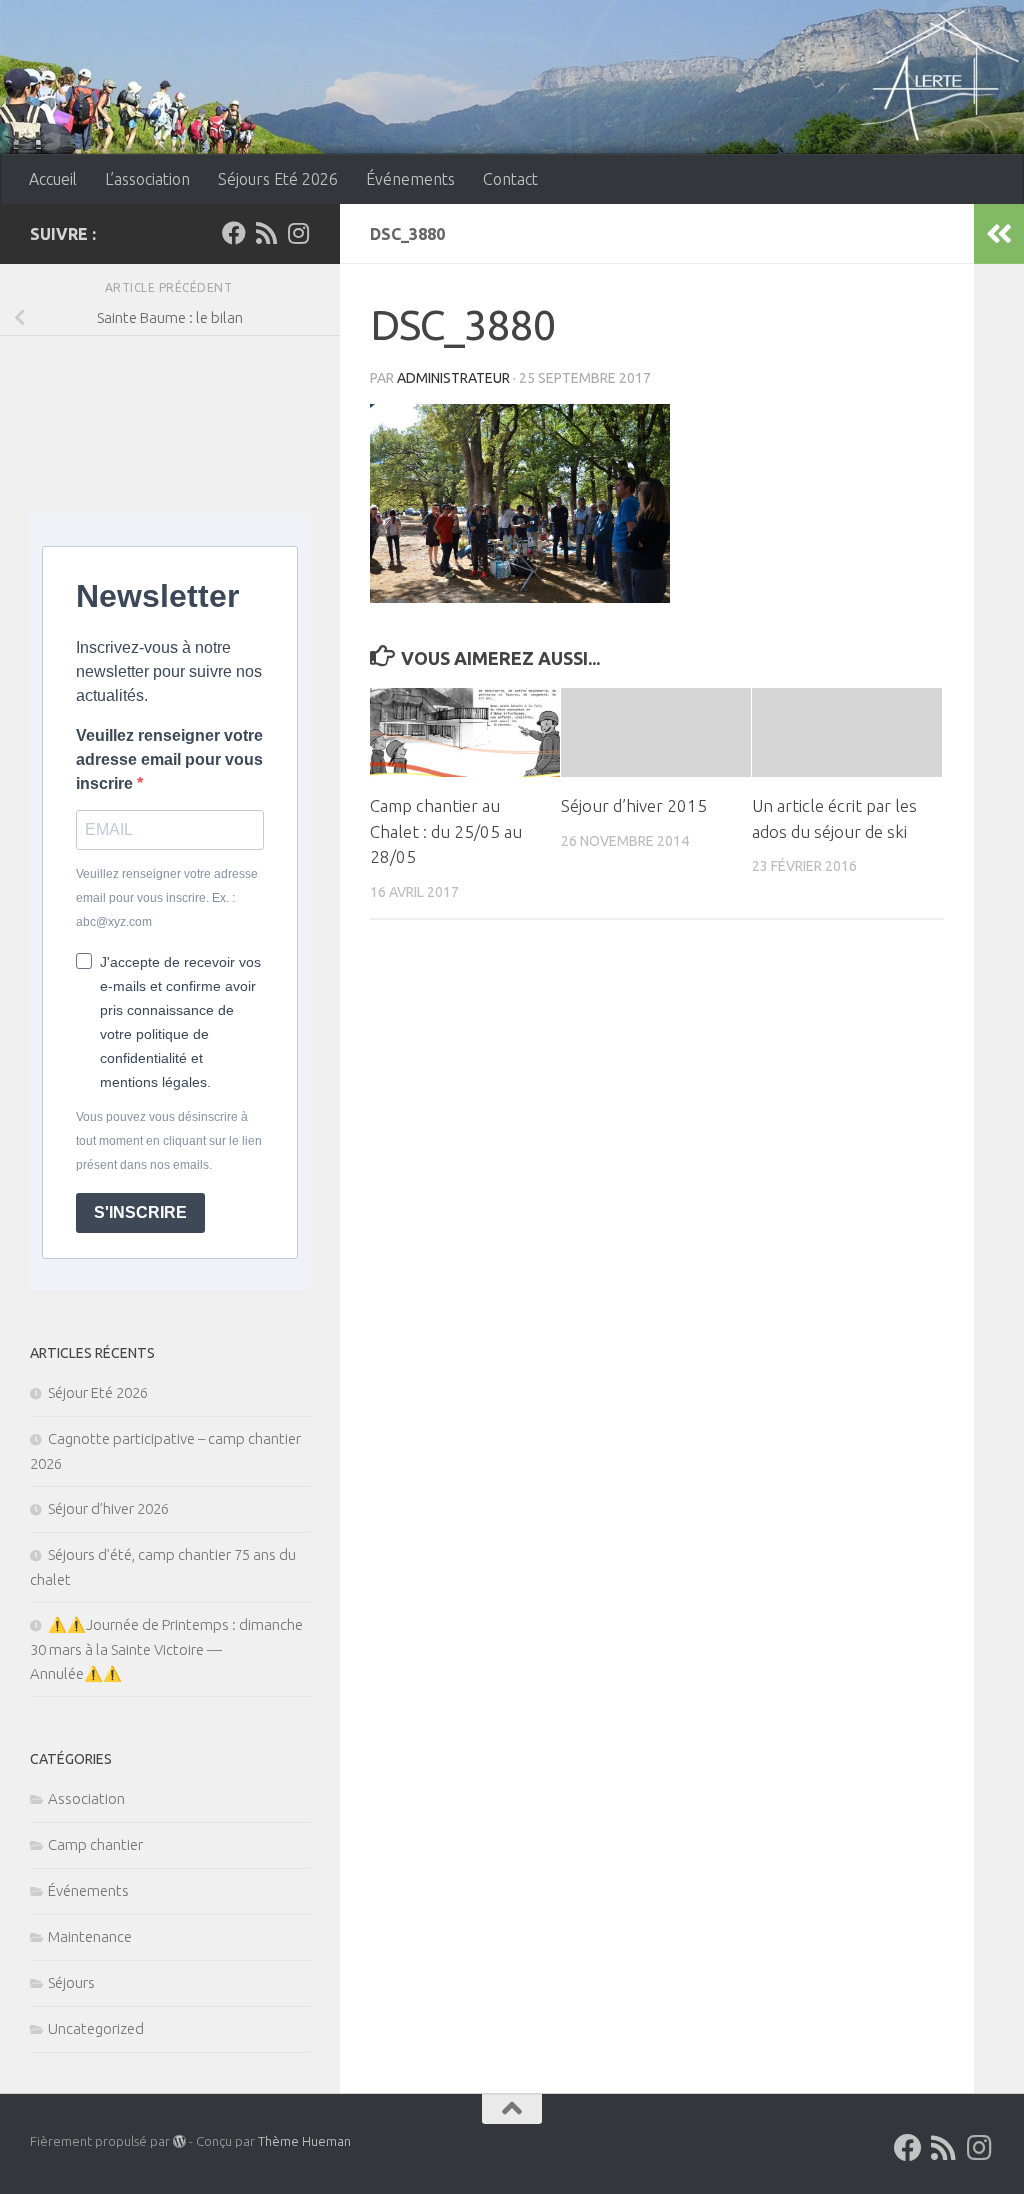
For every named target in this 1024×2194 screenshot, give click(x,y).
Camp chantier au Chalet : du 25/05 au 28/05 (446, 831)
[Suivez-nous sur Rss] (266, 233)
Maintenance (90, 1936)
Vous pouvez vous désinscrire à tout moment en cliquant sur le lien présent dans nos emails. (169, 1141)
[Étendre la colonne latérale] (999, 234)
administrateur (453, 378)
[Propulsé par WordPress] (179, 2141)
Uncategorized (96, 2028)
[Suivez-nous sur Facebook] (234, 233)
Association (86, 1798)
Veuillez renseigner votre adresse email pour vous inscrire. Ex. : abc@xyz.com (167, 898)
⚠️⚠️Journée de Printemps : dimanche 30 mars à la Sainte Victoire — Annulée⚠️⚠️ (166, 1649)
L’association (147, 179)
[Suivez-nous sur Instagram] (298, 233)
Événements (410, 179)
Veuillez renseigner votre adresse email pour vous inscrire (169, 759)
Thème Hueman (304, 2141)
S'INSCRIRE (140, 1212)
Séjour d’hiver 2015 (634, 805)
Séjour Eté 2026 (98, 1392)
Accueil (53, 179)
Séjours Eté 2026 (278, 179)
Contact (510, 179)
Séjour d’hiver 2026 (108, 1508)
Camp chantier (95, 1844)
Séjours (71, 1982)
